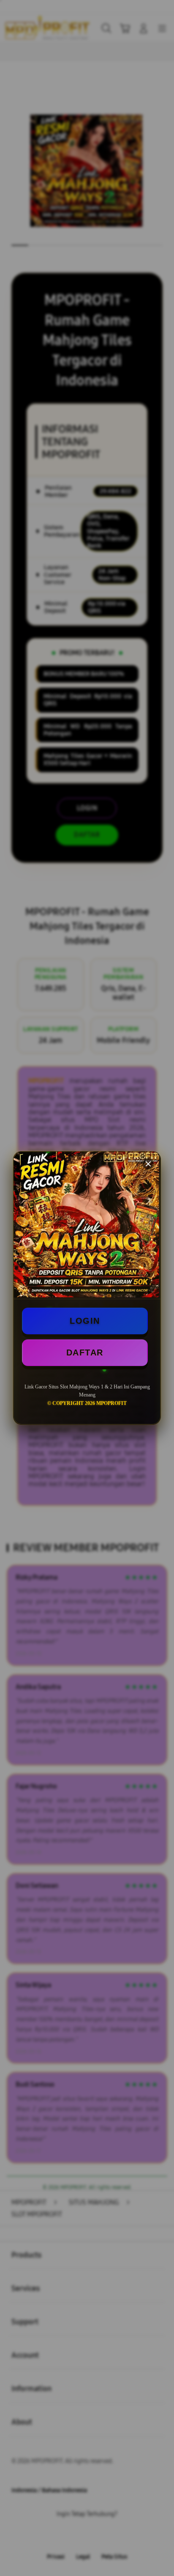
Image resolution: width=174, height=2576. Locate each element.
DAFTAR (85, 1352)
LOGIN (85, 1321)
